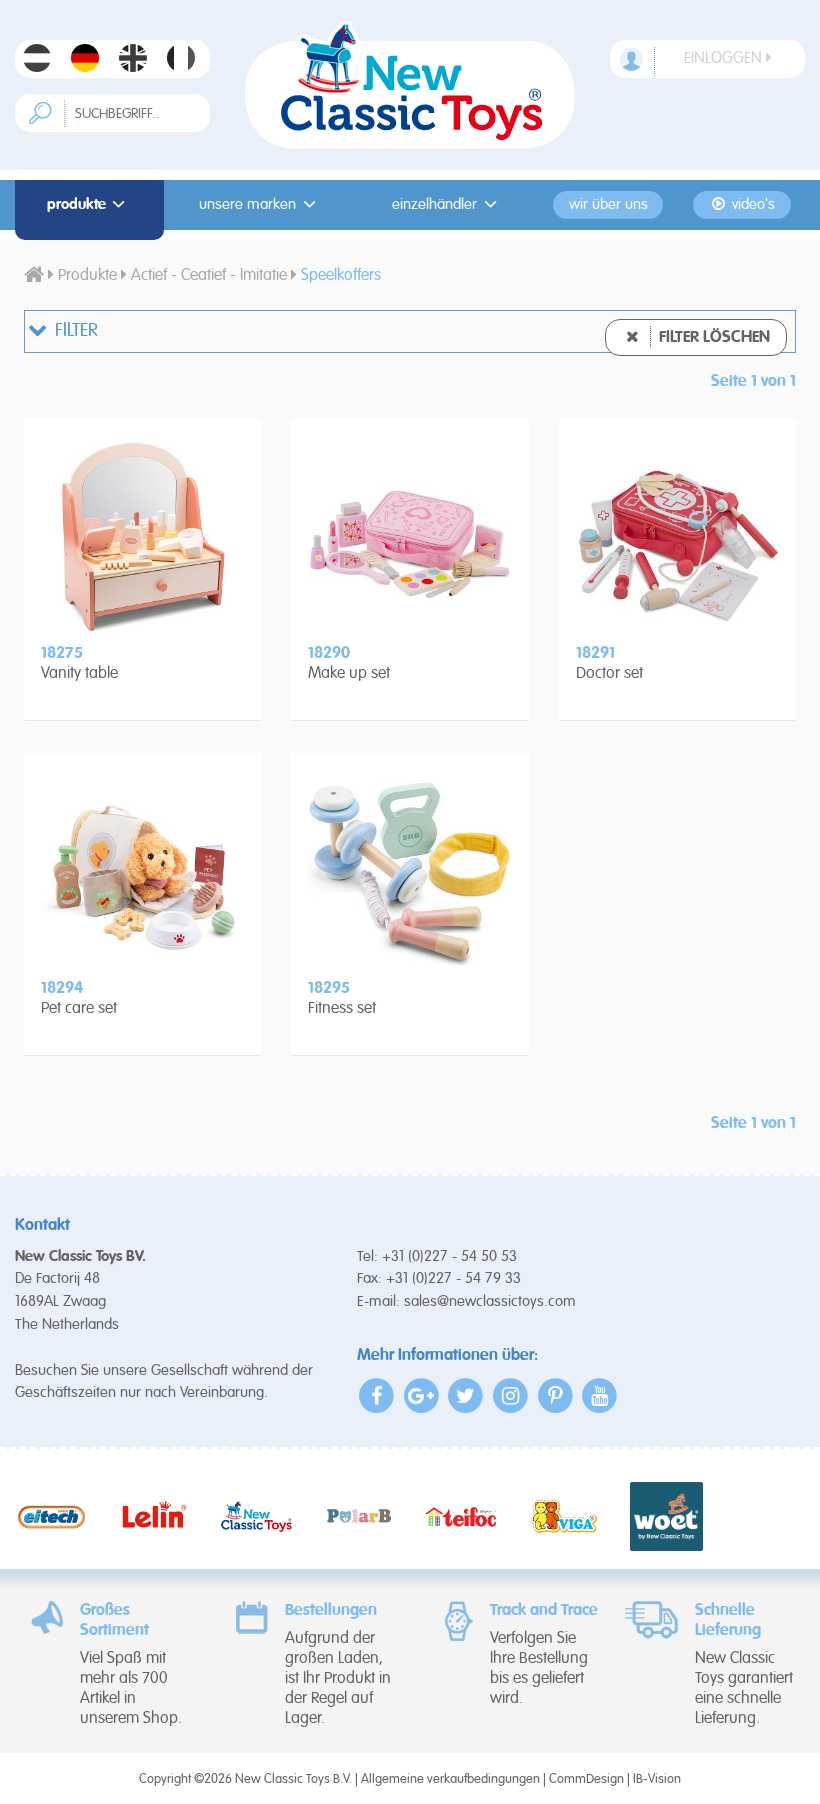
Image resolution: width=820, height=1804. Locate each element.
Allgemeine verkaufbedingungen (450, 1779)
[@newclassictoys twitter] (466, 1395)
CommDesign (586, 1779)
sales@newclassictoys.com (490, 1301)
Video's (751, 205)
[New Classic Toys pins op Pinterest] (555, 1395)
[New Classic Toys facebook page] (377, 1395)
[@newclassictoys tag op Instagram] (510, 1395)
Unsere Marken (247, 205)
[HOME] (34, 276)
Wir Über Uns (608, 205)
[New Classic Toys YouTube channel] (599, 1395)
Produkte (76, 205)
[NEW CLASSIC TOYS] (410, 85)
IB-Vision (657, 1779)
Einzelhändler (434, 205)
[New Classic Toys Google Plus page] (421, 1395)
